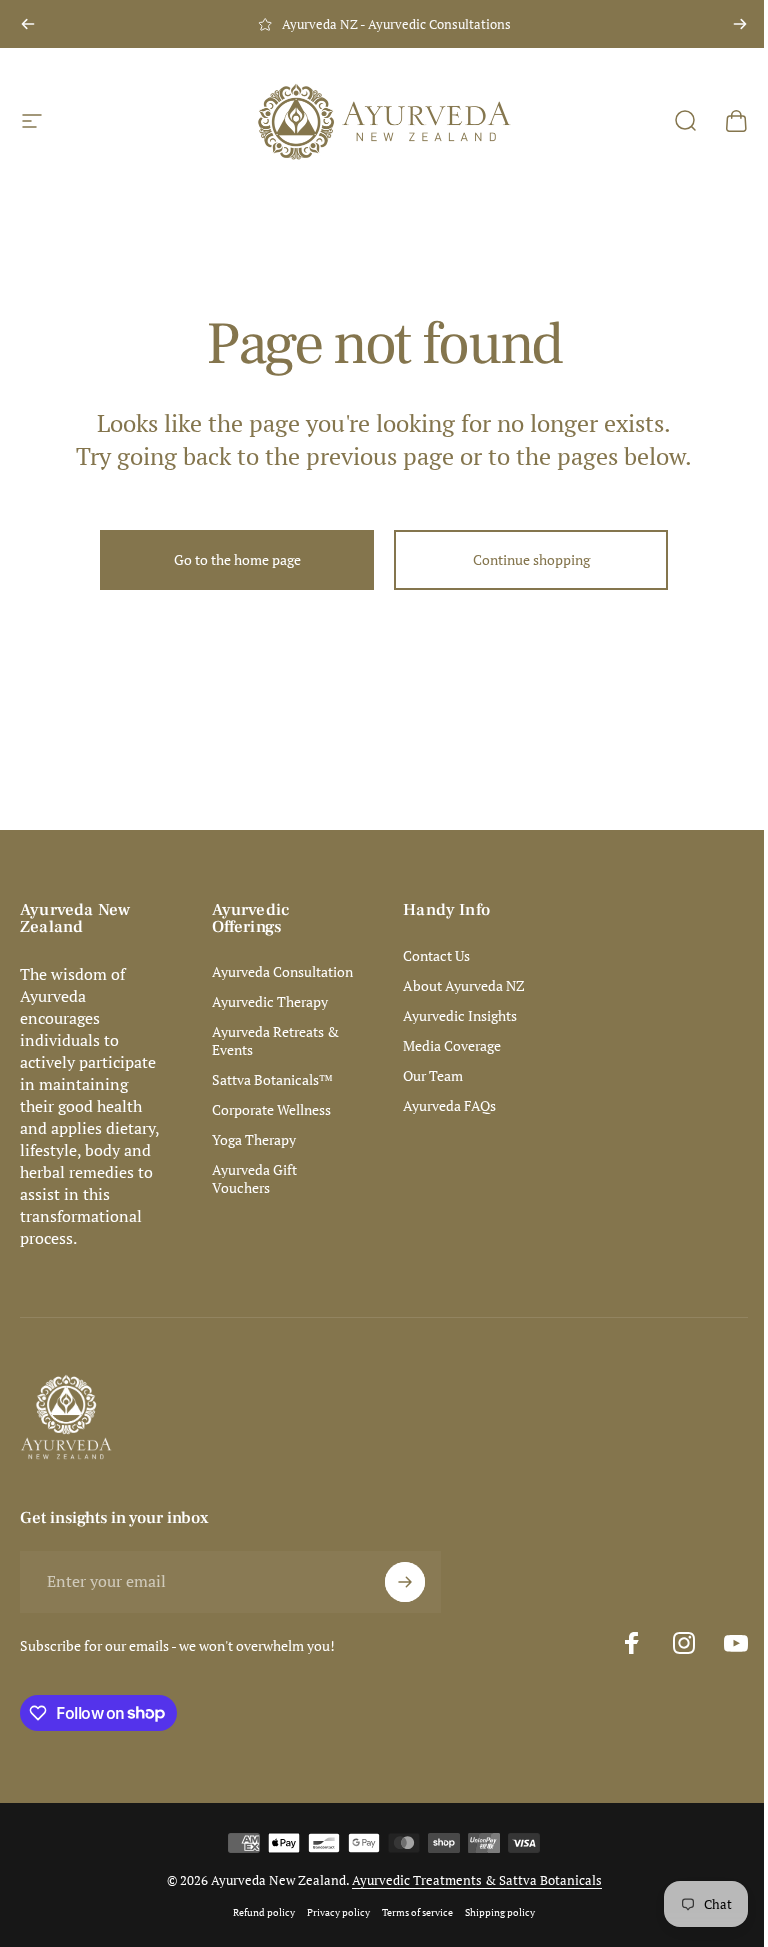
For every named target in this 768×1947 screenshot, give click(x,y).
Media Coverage (452, 1046)
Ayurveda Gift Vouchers (254, 1179)
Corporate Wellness (271, 1110)
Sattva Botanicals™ (272, 1080)
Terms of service (417, 1912)
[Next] (740, 24)
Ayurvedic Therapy (270, 1002)
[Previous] (28, 24)
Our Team (433, 1076)
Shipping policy (500, 1912)
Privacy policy (338, 1912)
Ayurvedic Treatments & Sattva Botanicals (477, 1880)
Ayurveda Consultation (282, 972)
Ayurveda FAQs (449, 1106)
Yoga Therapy (254, 1140)
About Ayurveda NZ (464, 986)
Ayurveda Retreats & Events (275, 1041)
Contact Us (436, 956)
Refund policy (264, 1912)
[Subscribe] (405, 1582)
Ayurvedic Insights (460, 1016)
